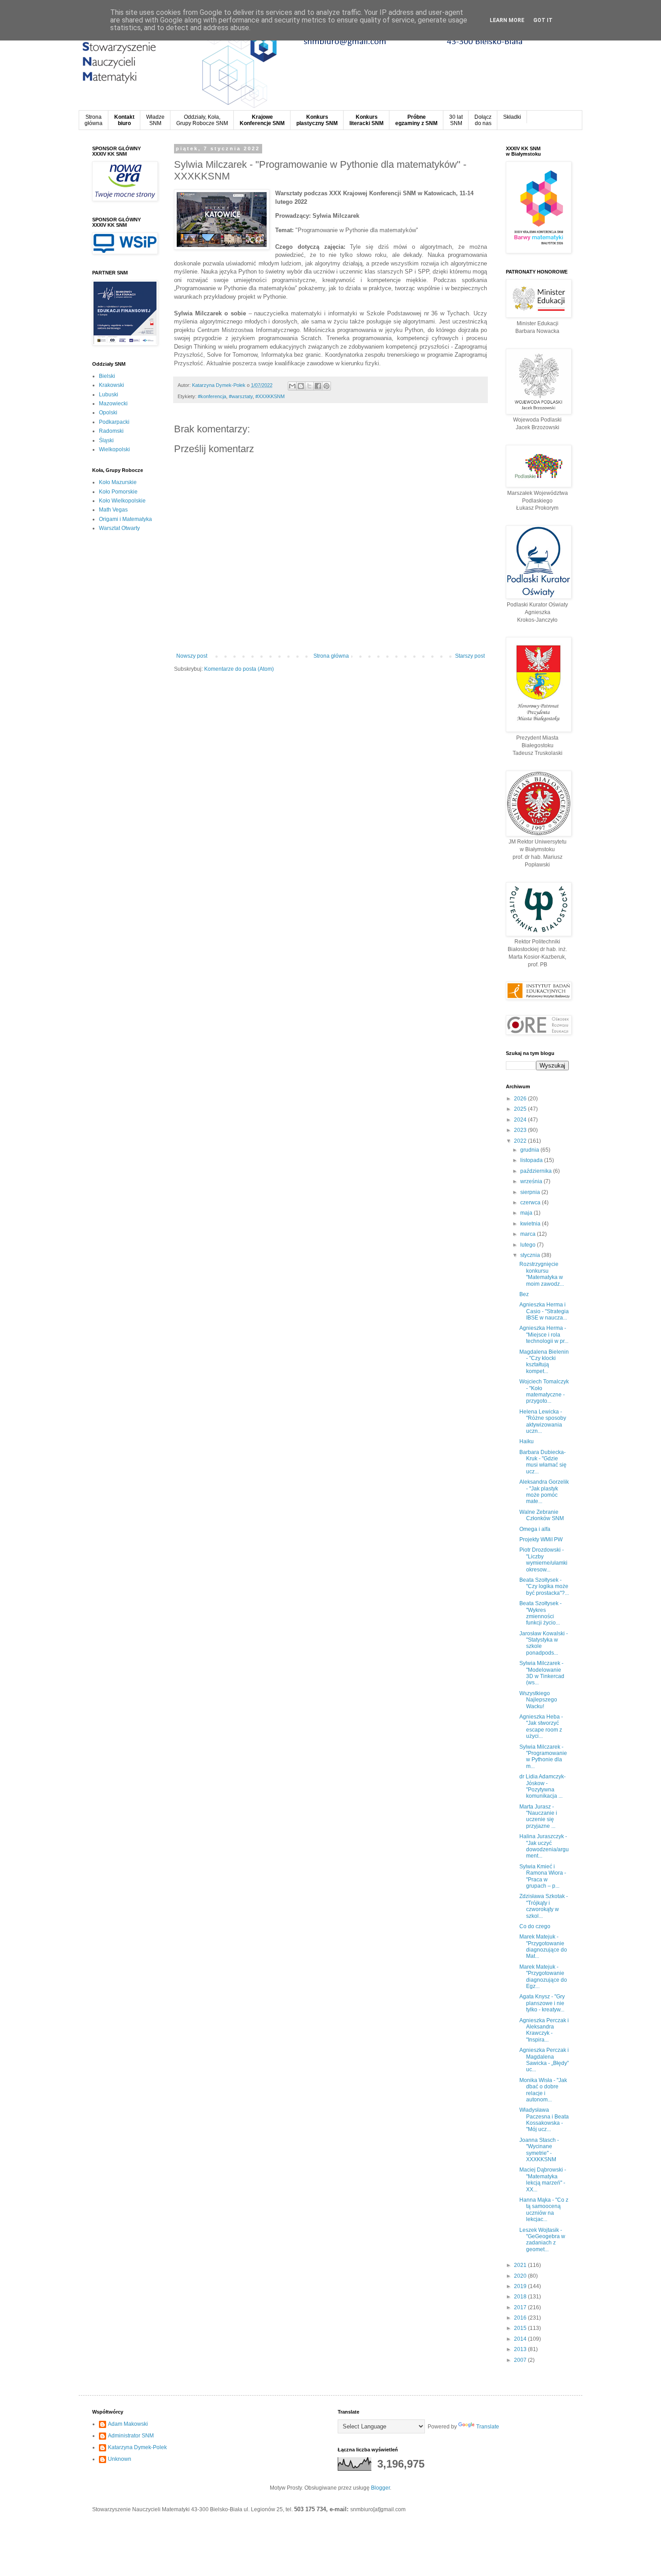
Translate (488, 2427)
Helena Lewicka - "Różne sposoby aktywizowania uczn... (543, 1421)
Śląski (106, 440)
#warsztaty (241, 396)
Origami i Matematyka (125, 519)
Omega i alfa (535, 1529)
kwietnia (531, 1224)
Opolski (108, 413)
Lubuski (109, 395)
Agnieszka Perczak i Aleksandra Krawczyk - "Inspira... (544, 2030)
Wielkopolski (114, 449)
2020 (521, 2276)
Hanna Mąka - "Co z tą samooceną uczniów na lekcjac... (544, 2210)
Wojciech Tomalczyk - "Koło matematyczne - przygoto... (544, 1391)
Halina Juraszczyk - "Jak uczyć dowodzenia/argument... (544, 1846)
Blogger (380, 2488)
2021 (521, 2265)
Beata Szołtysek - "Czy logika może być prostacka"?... (544, 1586)
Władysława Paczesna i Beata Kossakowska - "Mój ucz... (544, 2120)
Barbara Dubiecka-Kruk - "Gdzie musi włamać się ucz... (543, 1462)
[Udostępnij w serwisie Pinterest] (326, 386)
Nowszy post (192, 656)
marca (529, 1234)
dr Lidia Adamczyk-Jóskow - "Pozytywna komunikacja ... (543, 1786)
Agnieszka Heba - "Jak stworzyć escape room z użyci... (541, 1726)
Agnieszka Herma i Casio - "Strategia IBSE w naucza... (544, 1311)
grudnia (530, 1150)
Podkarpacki (114, 422)
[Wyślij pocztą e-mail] (292, 386)
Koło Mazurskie (118, 482)
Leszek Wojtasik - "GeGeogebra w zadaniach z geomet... (542, 2240)
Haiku (527, 1441)
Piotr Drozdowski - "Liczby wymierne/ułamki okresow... (543, 1560)
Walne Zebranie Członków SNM (542, 1515)
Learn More (507, 20)
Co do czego (535, 1926)
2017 (521, 2307)
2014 (521, 2339)
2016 (521, 2318)
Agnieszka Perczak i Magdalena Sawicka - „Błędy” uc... (544, 2060)
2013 (521, 2349)
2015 (521, 2328)
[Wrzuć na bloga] (301, 386)
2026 (521, 1099)
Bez (524, 1294)
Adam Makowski (128, 2424)
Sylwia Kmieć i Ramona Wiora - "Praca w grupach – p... (543, 1876)
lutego (529, 1245)
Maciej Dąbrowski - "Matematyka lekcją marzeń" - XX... (543, 2179)
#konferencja (212, 396)
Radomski (111, 431)
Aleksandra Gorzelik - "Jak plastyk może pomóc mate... (544, 1492)
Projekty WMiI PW (541, 1539)
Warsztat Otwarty (119, 528)
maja (527, 1213)
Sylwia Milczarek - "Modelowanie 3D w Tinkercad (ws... (542, 1673)
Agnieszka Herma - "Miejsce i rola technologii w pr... (544, 1335)
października (537, 1171)
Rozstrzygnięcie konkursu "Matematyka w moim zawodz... (542, 1274)
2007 (521, 2360)
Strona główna (331, 656)
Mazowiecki (113, 404)
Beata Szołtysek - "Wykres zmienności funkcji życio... (540, 1613)
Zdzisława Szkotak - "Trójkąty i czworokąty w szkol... (544, 1906)
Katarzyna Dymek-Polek (137, 2447)
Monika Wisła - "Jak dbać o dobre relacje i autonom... (543, 2090)
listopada (532, 1160)
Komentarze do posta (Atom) (239, 669)
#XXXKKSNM (270, 396)
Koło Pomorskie (118, 492)
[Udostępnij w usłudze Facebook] (318, 386)
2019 (521, 2286)
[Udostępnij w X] (309, 386)
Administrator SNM (131, 2436)
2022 (521, 1141)
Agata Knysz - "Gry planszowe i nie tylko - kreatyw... (542, 2003)
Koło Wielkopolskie (122, 501)
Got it (543, 20)
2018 (521, 2297)
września (532, 1181)
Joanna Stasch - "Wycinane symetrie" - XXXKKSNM (539, 2150)
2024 (521, 1120)
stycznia (531, 1255)
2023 (521, 1130)
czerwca (531, 1203)
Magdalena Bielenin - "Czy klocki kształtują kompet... (544, 1362)
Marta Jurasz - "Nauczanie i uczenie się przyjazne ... (538, 1816)
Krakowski (112, 385)
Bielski (107, 376)
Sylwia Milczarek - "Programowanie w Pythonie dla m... (543, 1757)
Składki (512, 117)
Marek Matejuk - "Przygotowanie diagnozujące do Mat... (543, 1946)
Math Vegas (113, 510)
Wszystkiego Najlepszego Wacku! (538, 1700)
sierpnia (531, 1192)
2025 (521, 1109)
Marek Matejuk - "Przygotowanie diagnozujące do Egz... (543, 1977)
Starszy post (470, 656)
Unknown (120, 2459)
